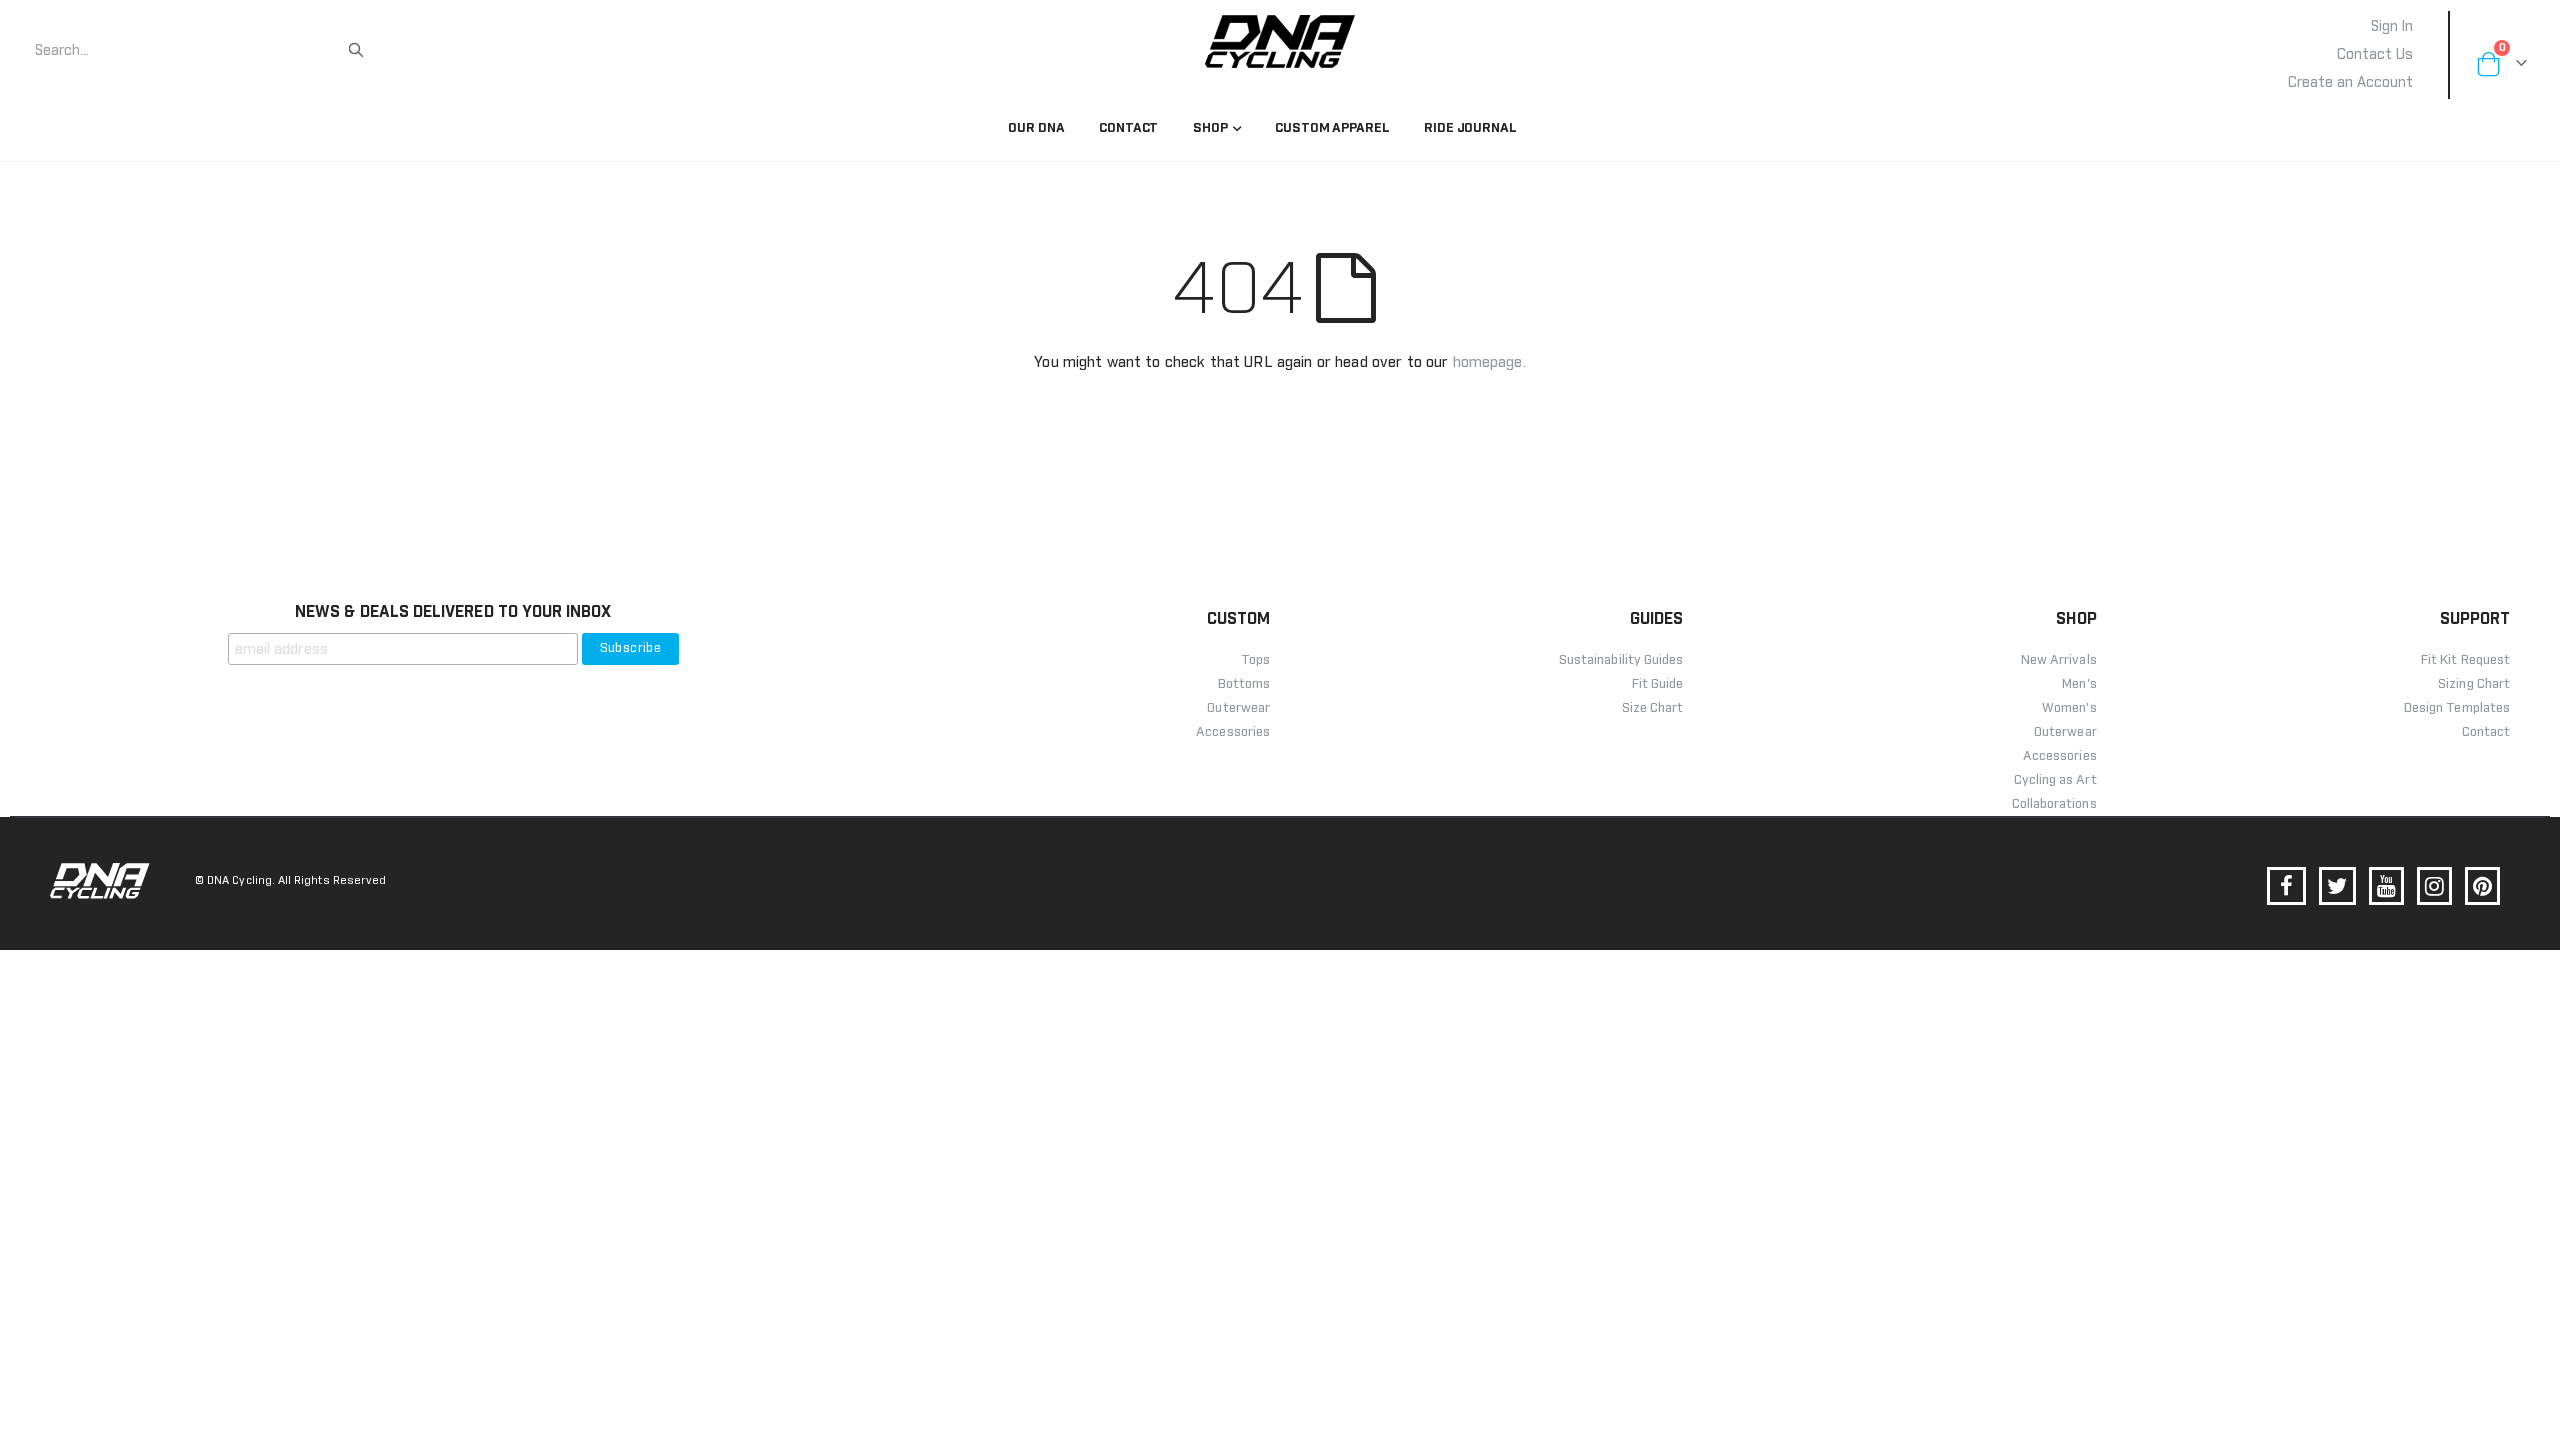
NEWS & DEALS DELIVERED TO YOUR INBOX (453, 612)
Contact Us (2375, 55)
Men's (2079, 684)
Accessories (2060, 756)
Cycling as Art (2055, 780)
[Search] (356, 50)
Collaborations (2054, 804)
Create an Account (2350, 83)
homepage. (1489, 362)
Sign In (2392, 27)
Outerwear (2065, 732)
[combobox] (190, 51)
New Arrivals (2059, 660)
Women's (2069, 708)
